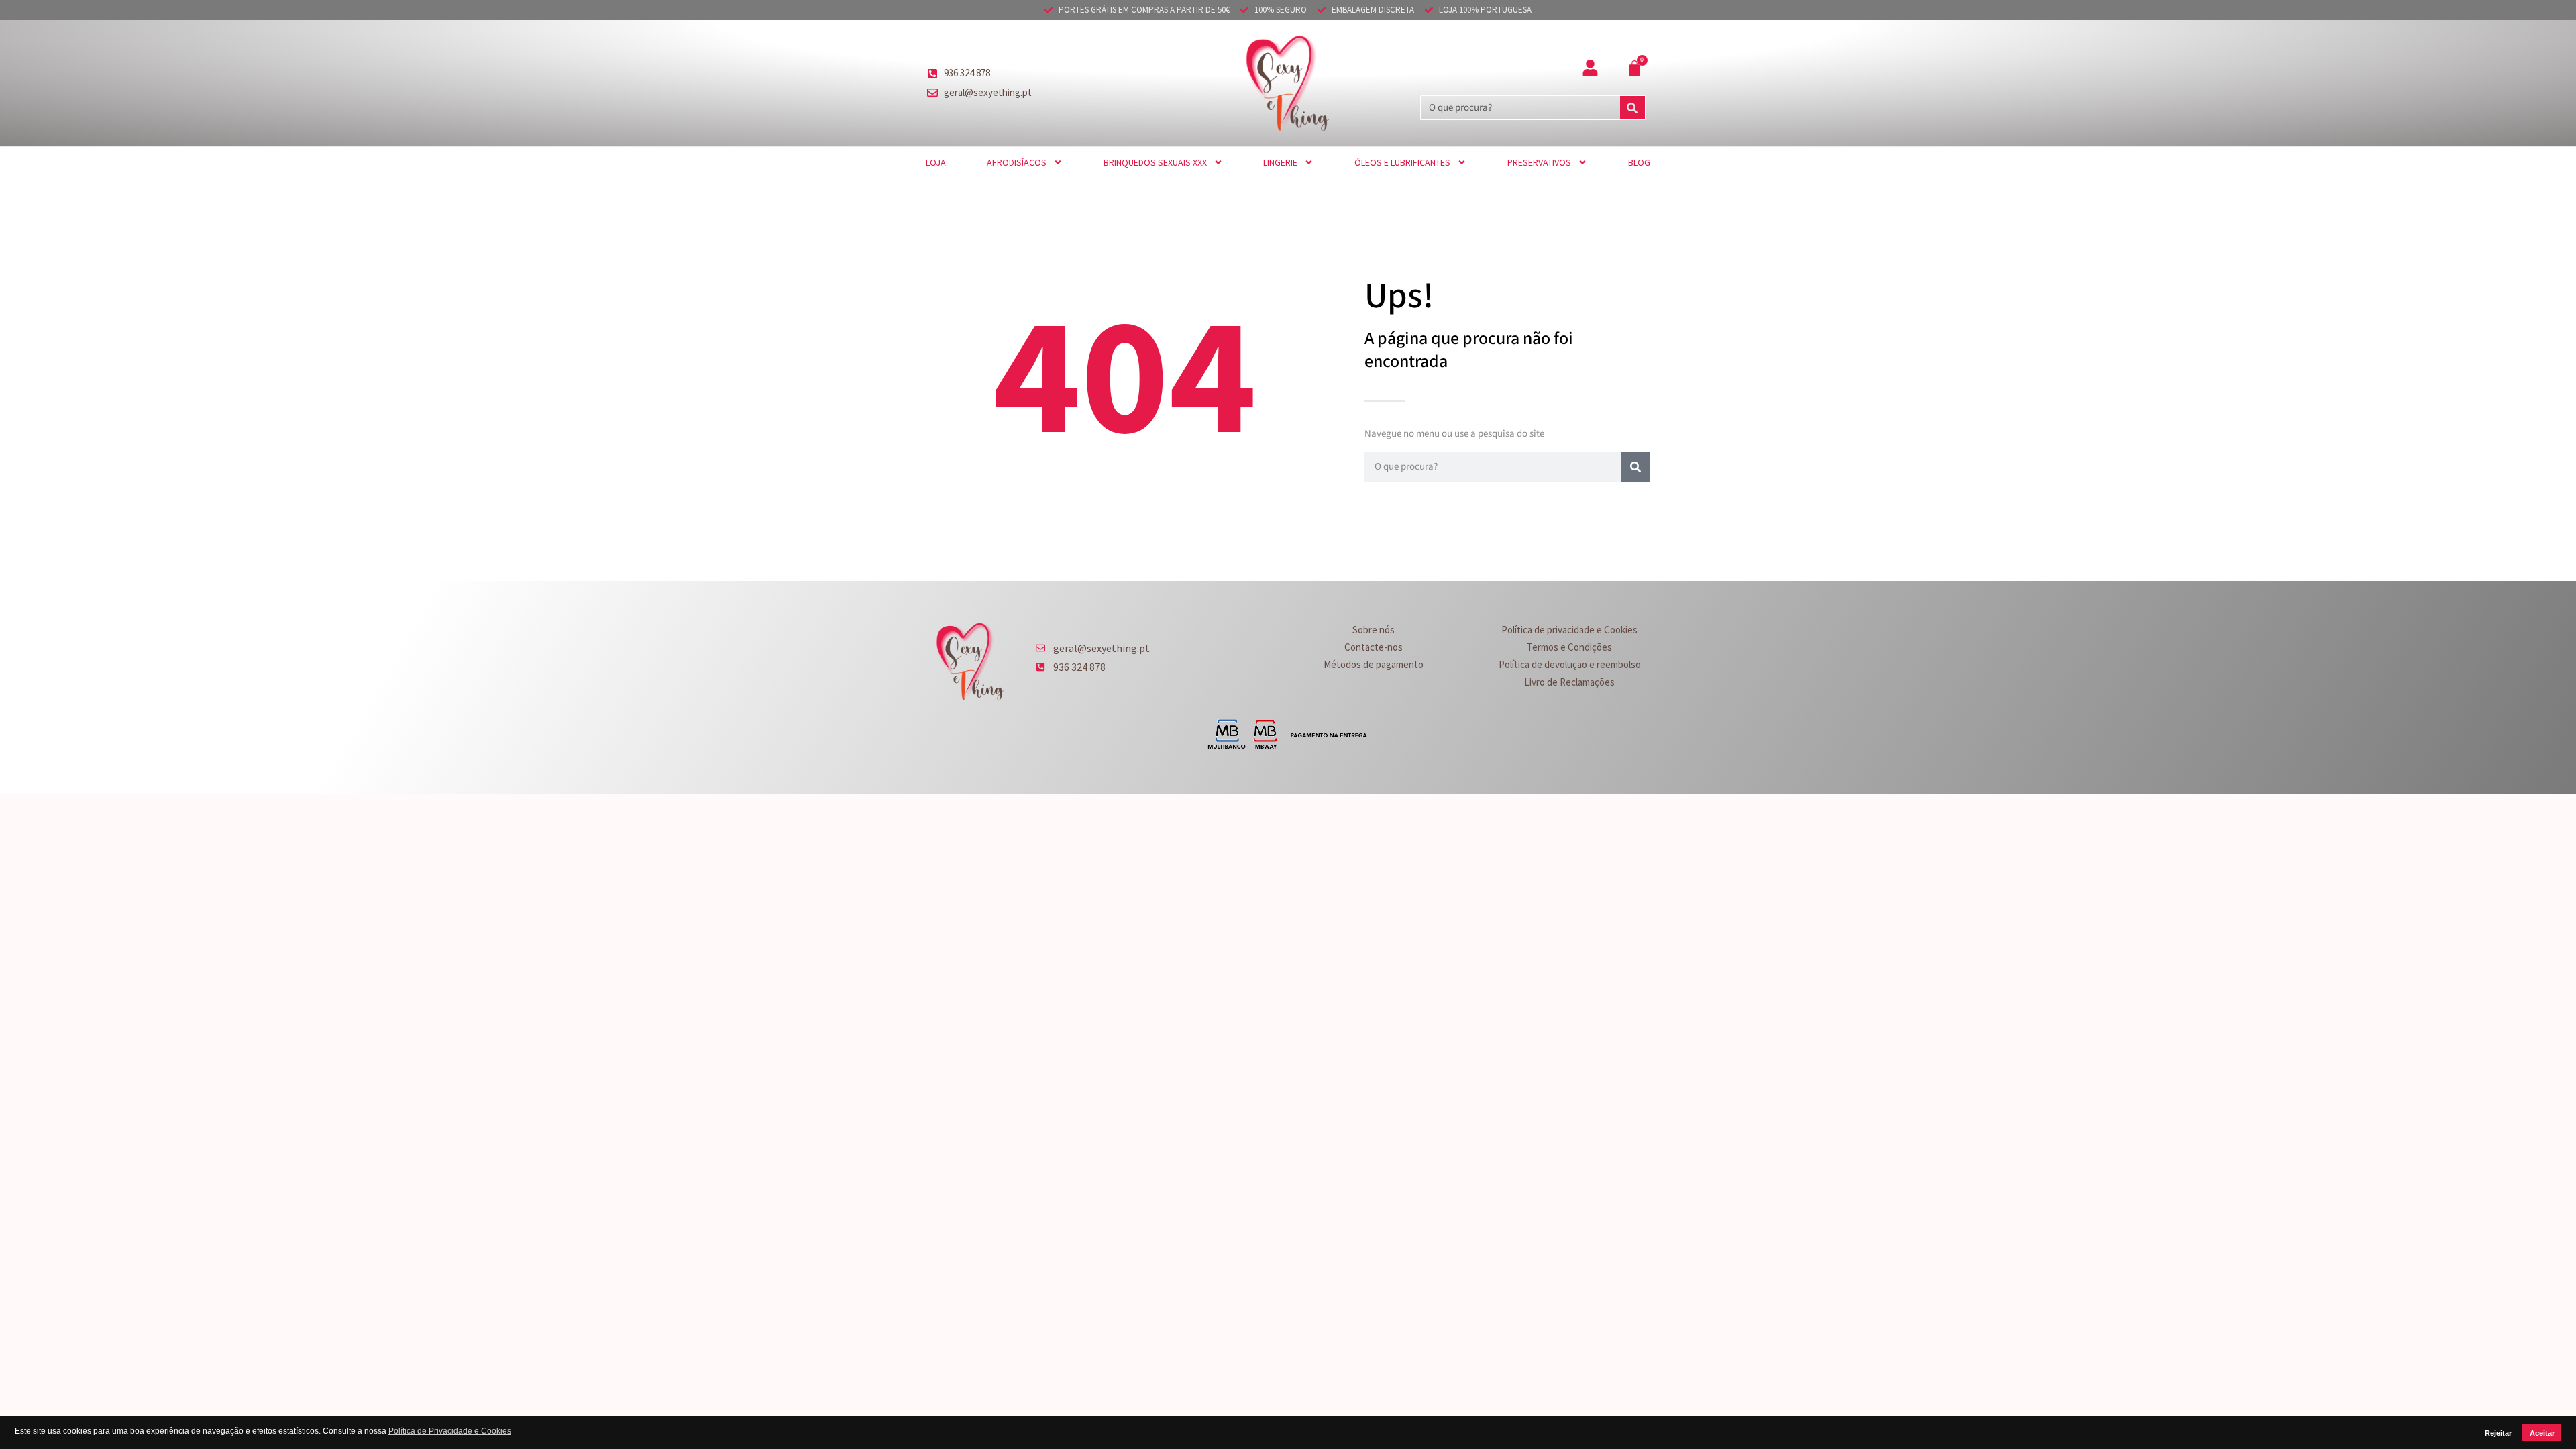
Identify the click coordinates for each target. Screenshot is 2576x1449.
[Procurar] (1632, 108)
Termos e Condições (1569, 647)
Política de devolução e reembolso (1570, 664)
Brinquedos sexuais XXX (1155, 162)
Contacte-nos (1374, 647)
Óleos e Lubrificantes (1402, 162)
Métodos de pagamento (1374, 664)
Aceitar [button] (2542, 1433)
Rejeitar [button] (2498, 1433)
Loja (936, 162)
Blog (1639, 162)
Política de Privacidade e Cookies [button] (450, 1431)
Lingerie (1280, 162)
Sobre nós (1374, 630)
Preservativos (1539, 162)
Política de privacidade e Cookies (1569, 630)
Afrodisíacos (1017, 162)
